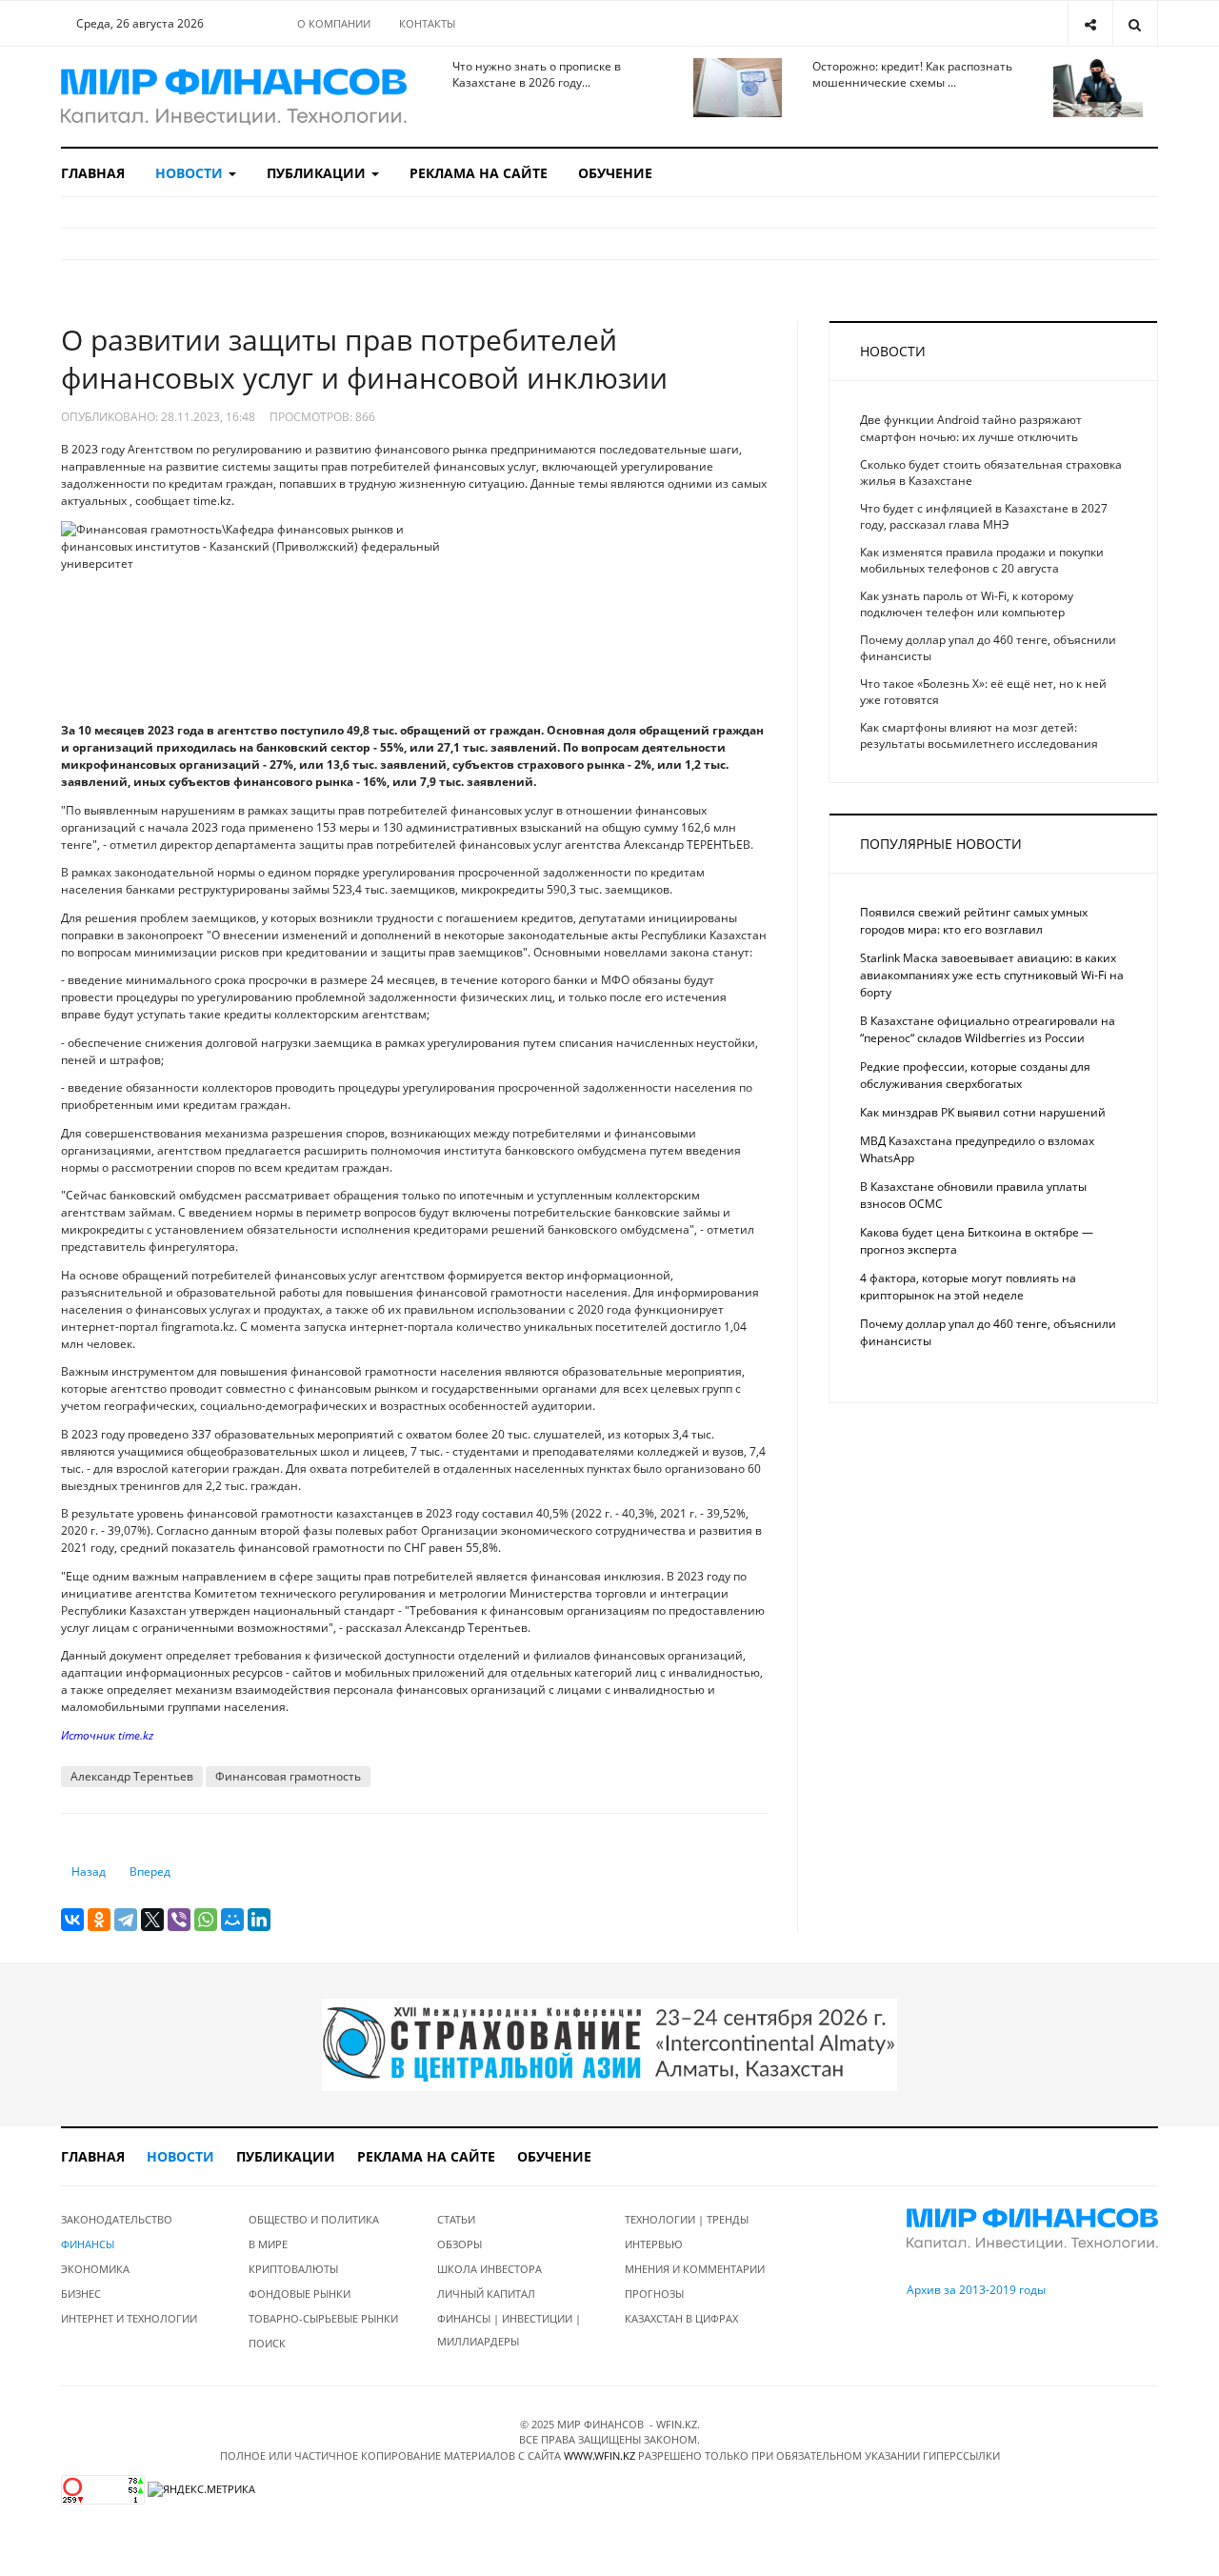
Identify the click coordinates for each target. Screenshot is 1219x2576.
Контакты (427, 23)
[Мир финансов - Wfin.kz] (234, 97)
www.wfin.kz (600, 2455)
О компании (334, 23)
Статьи (456, 2219)
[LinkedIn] (259, 1920)
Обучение (615, 173)
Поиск (267, 2343)
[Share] (1090, 23)
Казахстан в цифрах (681, 2318)
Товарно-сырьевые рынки (323, 2318)
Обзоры (460, 2244)
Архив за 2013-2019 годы (976, 2290)
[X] (152, 1920)
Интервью (654, 2244)
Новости (191, 173)
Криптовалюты (293, 2269)
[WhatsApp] (206, 1920)
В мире (268, 2244)
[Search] (1135, 23)
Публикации (318, 173)
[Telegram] (126, 1920)
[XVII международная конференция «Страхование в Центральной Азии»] (609, 2044)
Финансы (88, 2244)
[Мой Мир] (232, 1920)
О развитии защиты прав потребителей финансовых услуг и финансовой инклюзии (364, 359)
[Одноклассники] (99, 1920)
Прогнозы (654, 2294)
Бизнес (81, 2294)
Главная (93, 173)
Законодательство (117, 2219)
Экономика (95, 2269)
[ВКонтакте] (72, 1920)
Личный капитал (486, 2294)
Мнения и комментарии (695, 2269)
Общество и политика (314, 2219)
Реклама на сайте (479, 173)
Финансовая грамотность (288, 1776)
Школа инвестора (490, 2269)
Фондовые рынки (300, 2294)
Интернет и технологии (129, 2318)
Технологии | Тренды (687, 2219)
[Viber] (179, 1920)
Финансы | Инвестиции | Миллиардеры (509, 2330)
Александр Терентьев (132, 1776)
